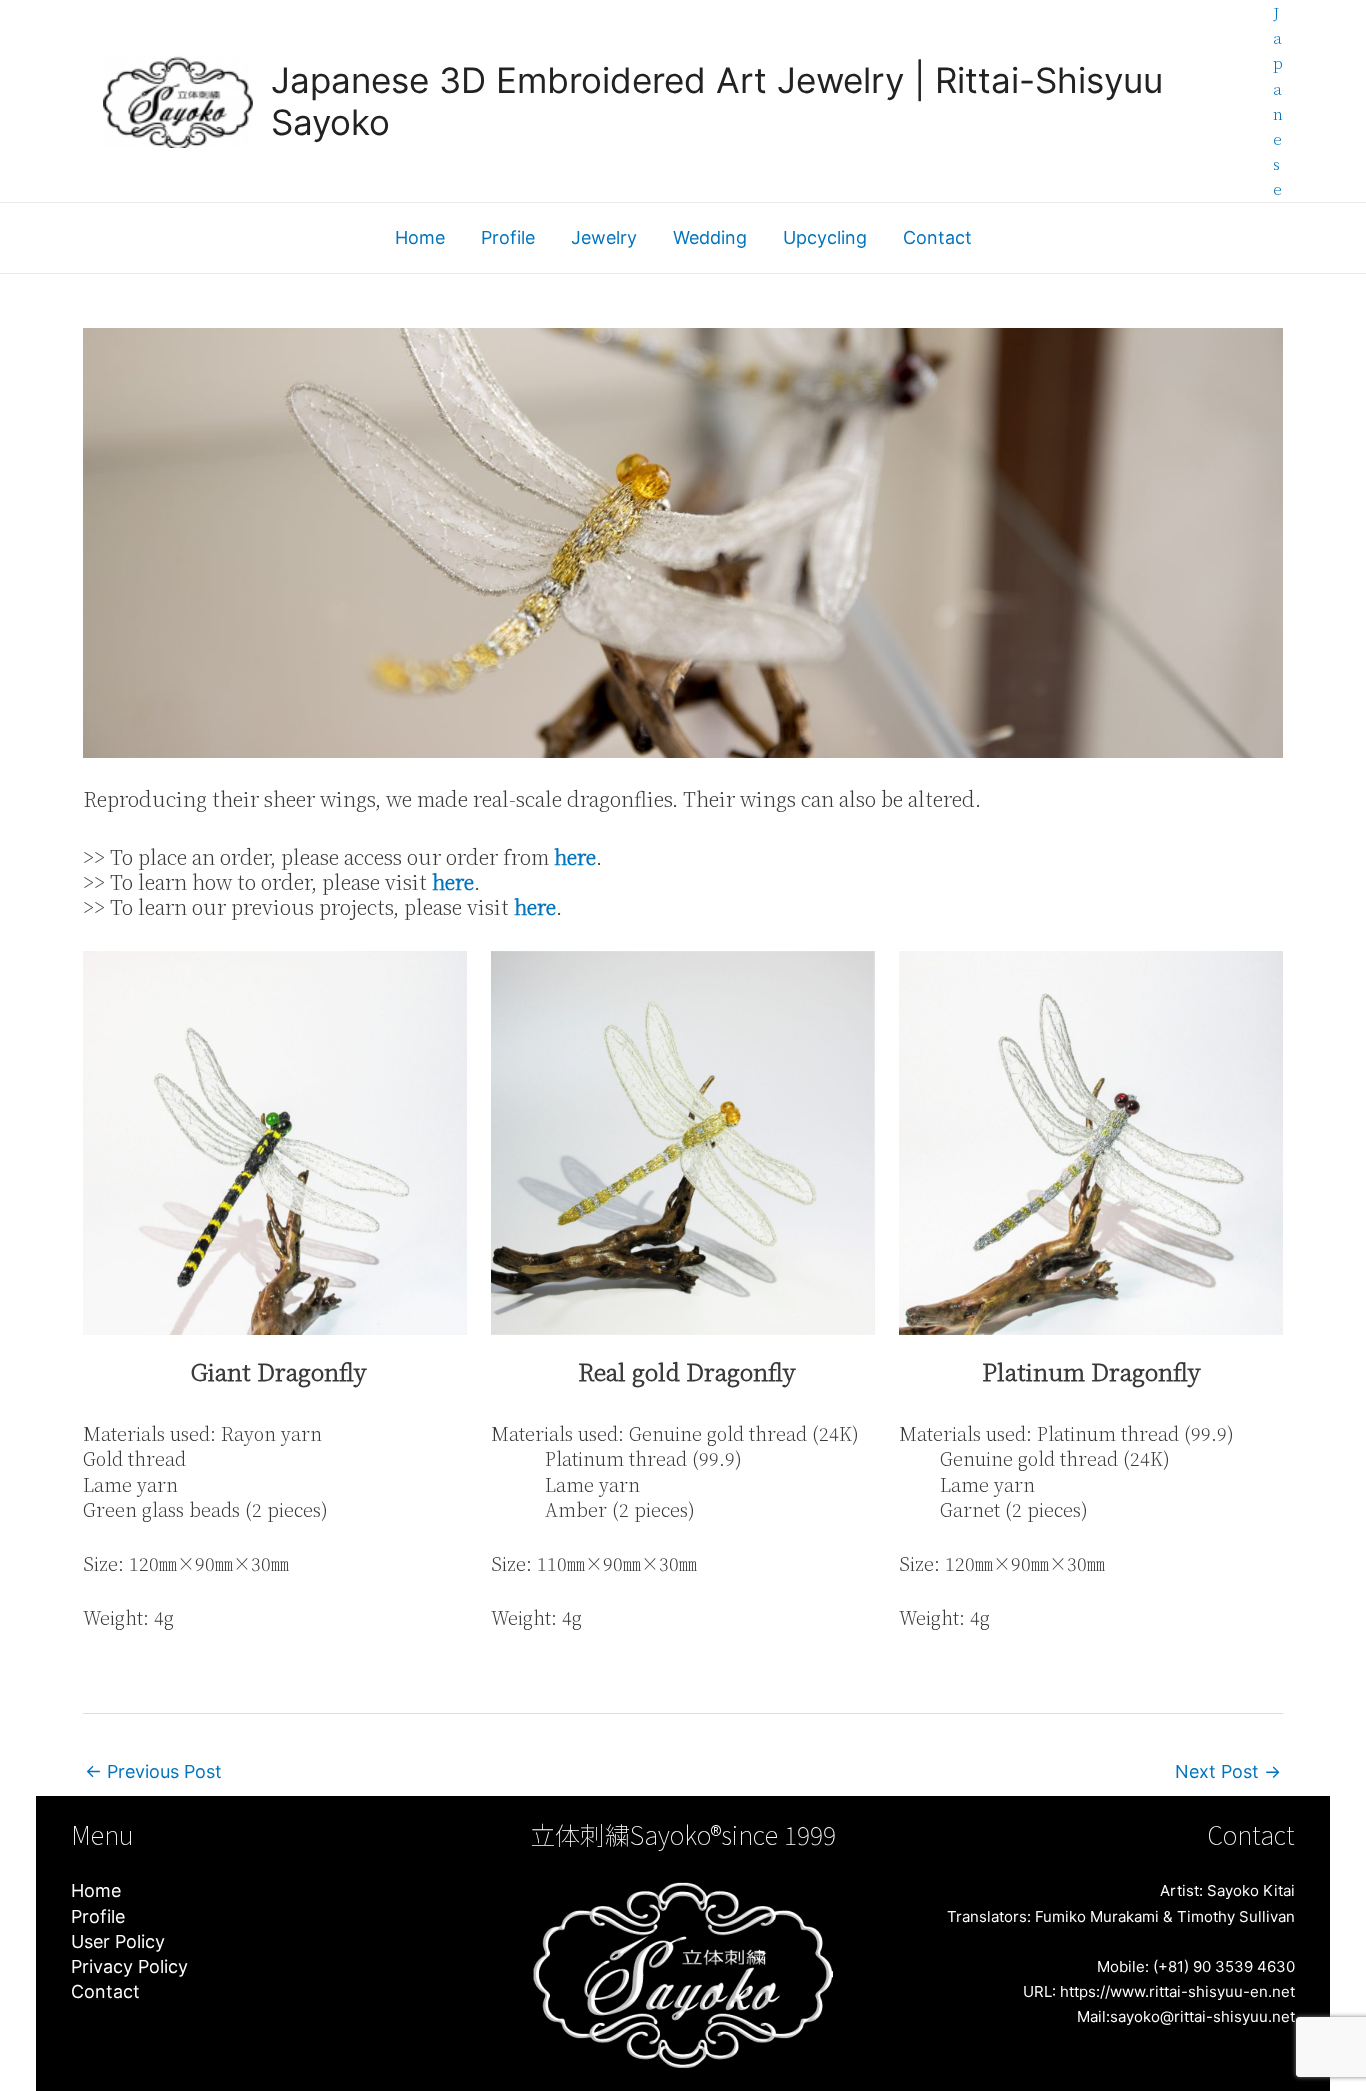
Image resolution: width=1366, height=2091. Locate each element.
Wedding (710, 237)
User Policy (118, 1941)
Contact (937, 237)
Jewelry (604, 237)
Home (420, 237)
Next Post (1228, 1771)
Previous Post (153, 1771)
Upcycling (825, 237)
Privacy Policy (129, 1966)
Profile (508, 237)
